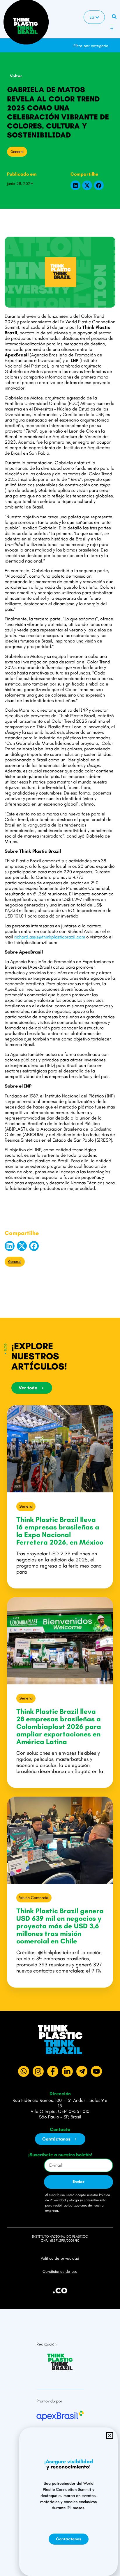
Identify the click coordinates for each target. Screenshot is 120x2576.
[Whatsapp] (24, 2071)
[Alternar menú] (112, 28)
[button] (115, 43)
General (17, 152)
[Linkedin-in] (67, 2071)
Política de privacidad (60, 2258)
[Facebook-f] (53, 2071)
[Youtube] (96, 2071)
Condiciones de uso (60, 2271)
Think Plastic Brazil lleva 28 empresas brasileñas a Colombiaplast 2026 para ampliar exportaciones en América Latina (59, 1726)
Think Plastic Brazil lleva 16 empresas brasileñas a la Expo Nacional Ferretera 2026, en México (60, 1531)
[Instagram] (38, 2071)
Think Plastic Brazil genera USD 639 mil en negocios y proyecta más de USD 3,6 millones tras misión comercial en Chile (60, 1926)
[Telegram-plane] (82, 2071)
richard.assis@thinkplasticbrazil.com (50, 937)
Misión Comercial (34, 1898)
